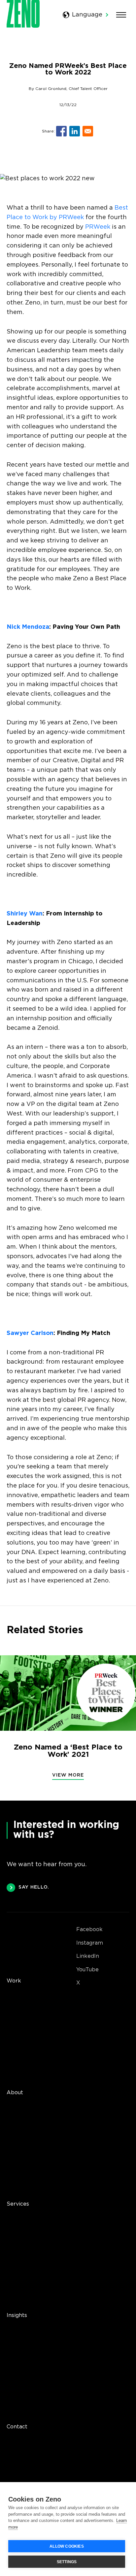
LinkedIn (88, 1956)
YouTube (87, 1970)
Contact (17, 2427)
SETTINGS (67, 2562)
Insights (17, 2316)
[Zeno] (23, 26)
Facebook (89, 1930)
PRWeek (98, 227)
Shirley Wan (25, 914)
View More (68, 1775)
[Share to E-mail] (88, 131)
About (15, 2093)
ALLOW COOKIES (67, 2546)
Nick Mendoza (28, 627)
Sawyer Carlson (30, 1333)
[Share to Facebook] (61, 131)
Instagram (90, 1943)
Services (18, 2204)
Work (14, 1981)
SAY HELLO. (34, 1887)
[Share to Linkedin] (75, 131)
